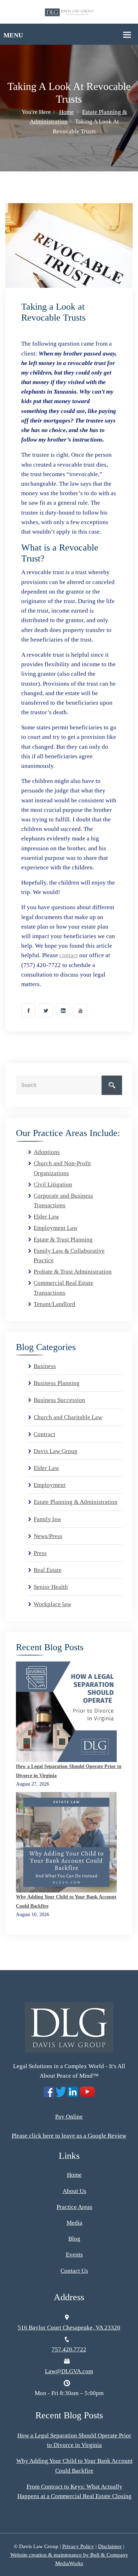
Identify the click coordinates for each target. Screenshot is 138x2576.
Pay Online (69, 2117)
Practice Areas (74, 2207)
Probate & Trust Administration (73, 1272)
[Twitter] (46, 1010)
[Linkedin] (63, 1010)
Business (45, 1366)
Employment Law (56, 1228)
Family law (47, 1519)
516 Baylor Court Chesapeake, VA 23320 (69, 2328)
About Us (74, 2191)
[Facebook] (28, 1010)
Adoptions (47, 1152)
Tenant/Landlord (54, 1304)
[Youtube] (80, 1010)
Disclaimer (110, 2546)
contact (69, 955)
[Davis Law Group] (69, 12)
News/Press (48, 1536)
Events (74, 2255)
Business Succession (59, 1400)
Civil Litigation (53, 1184)
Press (40, 1553)
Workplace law (52, 1604)
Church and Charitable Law (68, 1417)
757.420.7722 (69, 2349)
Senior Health (51, 1587)
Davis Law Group (56, 1451)
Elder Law (46, 1217)
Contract (44, 1434)
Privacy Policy (78, 2546)
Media (74, 2223)
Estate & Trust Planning (63, 1240)
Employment (50, 1485)
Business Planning (57, 1383)
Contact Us (74, 2271)
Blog (74, 2239)
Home (67, 112)
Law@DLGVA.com (69, 2371)
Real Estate (48, 1570)
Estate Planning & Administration (76, 1502)
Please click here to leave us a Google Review (69, 2136)
